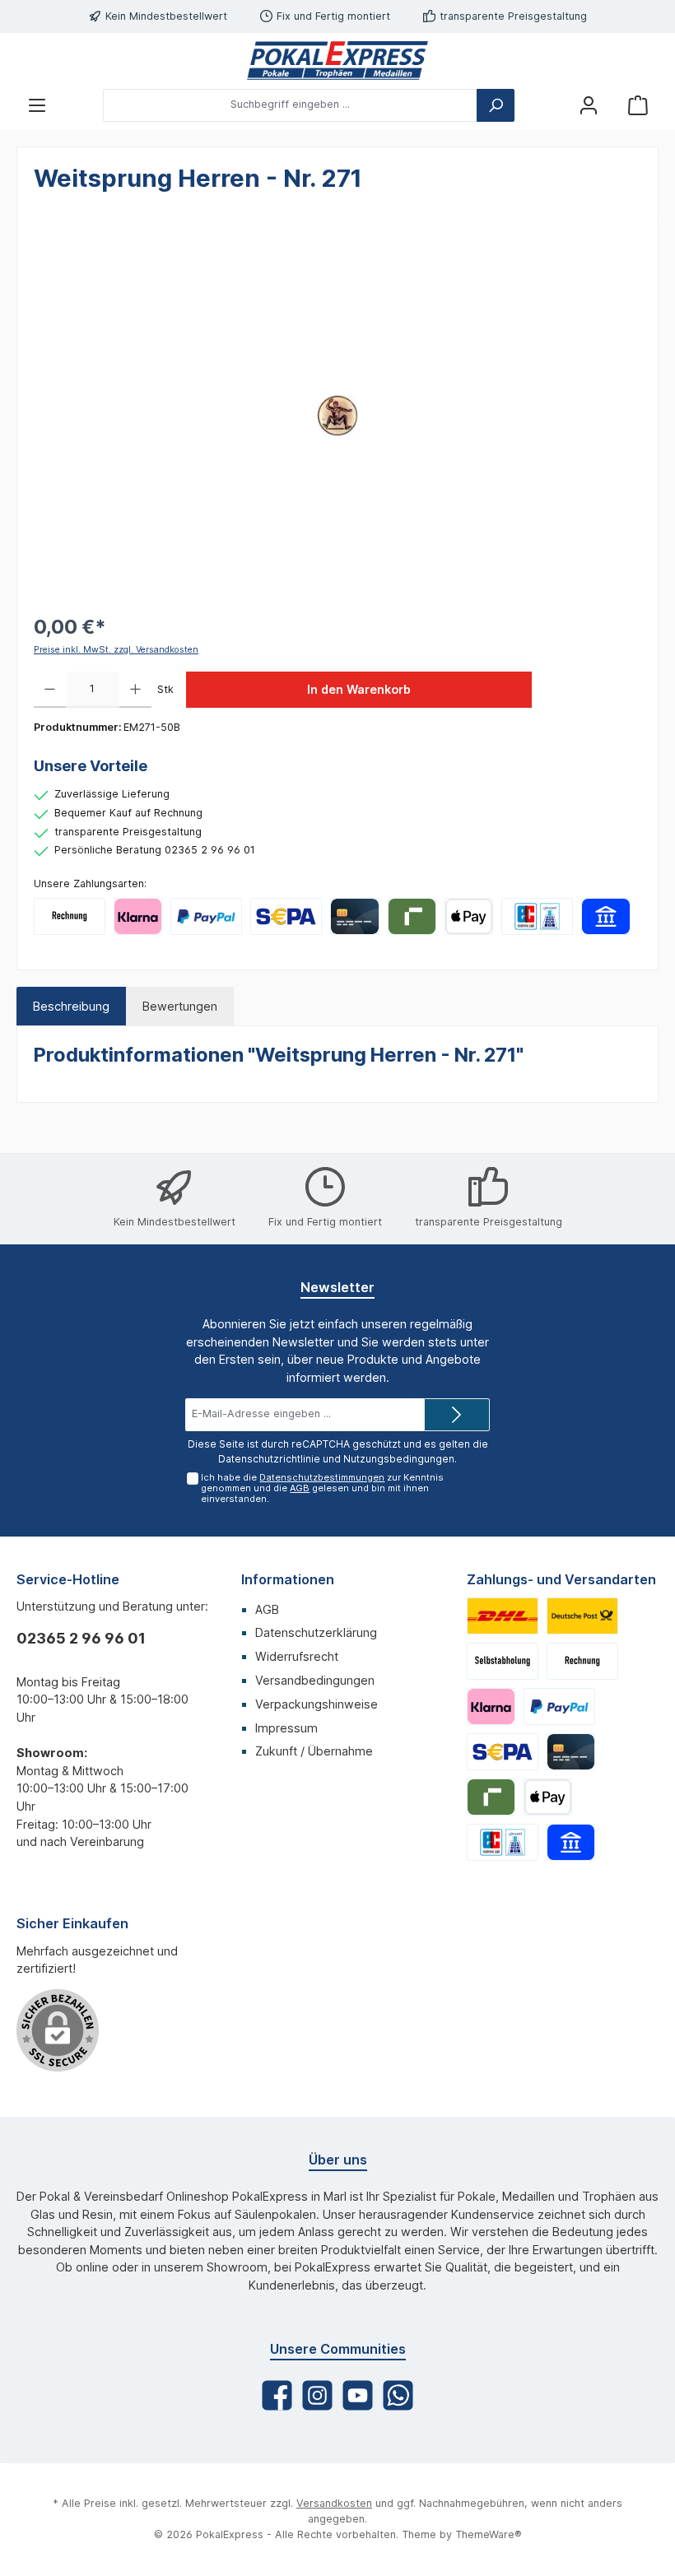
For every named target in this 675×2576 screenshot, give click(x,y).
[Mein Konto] (589, 105)
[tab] (71, 1007)
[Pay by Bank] (605, 916)
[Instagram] (317, 2395)
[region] (337, 416)
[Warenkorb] (638, 105)
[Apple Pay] (469, 916)
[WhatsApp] (398, 2395)
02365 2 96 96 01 (81, 1638)
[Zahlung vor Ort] (537, 916)
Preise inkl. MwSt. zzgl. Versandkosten (116, 650)
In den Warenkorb (359, 689)
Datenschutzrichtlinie (269, 1459)
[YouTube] (358, 2395)
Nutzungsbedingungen (399, 1459)
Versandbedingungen (315, 1680)
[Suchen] (496, 105)
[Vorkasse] (286, 916)
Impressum (286, 1728)
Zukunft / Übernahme (314, 1751)
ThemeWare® (489, 2534)
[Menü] (37, 105)
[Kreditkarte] (354, 916)
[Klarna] (138, 916)
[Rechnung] (70, 916)
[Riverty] (412, 916)
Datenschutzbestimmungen (322, 1477)
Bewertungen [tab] (180, 1006)
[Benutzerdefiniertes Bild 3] (503, 1661)
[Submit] (457, 1415)
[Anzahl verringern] (50, 690)
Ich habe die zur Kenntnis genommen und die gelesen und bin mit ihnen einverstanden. (322, 1488)
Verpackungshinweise (317, 1704)
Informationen (288, 1579)
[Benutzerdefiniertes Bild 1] (503, 1616)
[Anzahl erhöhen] (135, 690)
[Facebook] (277, 2395)
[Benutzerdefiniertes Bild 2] (582, 1616)
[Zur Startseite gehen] (337, 60)
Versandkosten (334, 2503)
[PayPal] (206, 916)
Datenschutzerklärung (316, 1632)
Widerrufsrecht (297, 1656)
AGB (300, 1488)
